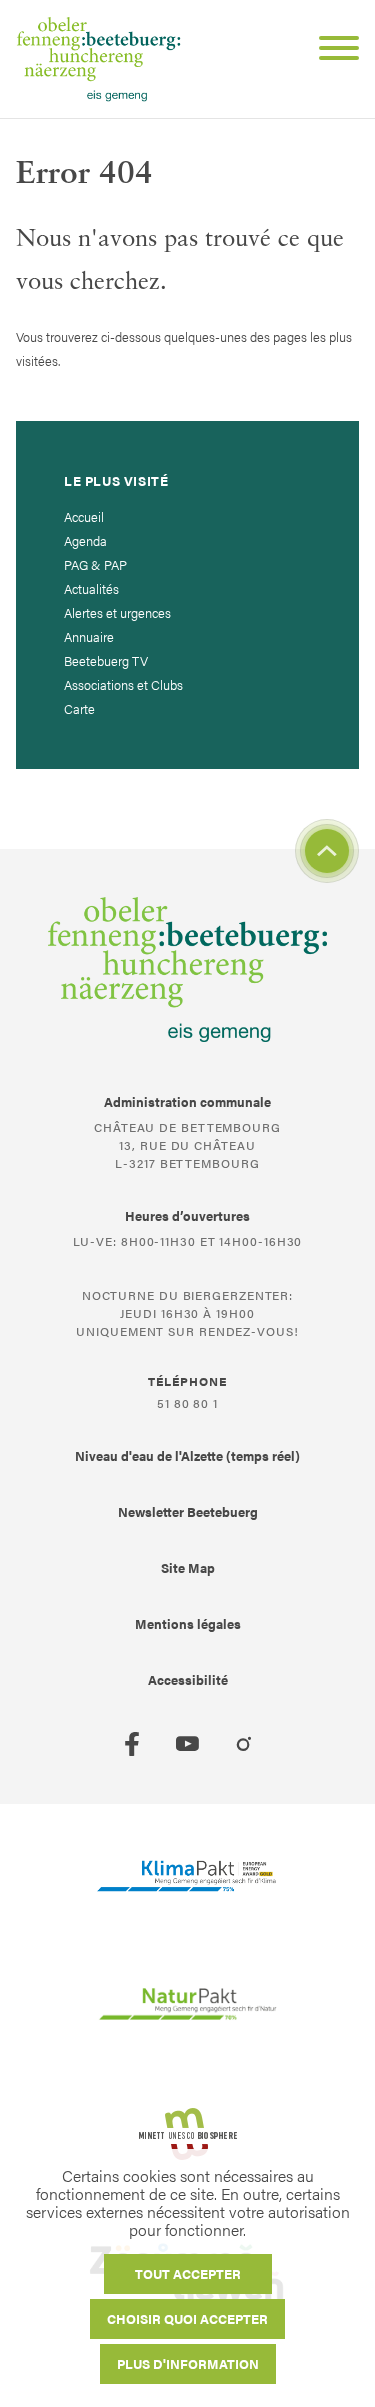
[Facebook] (132, 1744)
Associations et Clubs (123, 684)
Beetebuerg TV (106, 660)
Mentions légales (188, 1623)
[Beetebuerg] (98, 59)
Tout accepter (188, 2273)
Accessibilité (188, 1679)
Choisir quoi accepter (187, 2318)
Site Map (188, 1567)
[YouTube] (188, 1744)
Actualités (91, 588)
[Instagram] (244, 1744)
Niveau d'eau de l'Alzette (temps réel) (187, 1455)
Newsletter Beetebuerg (188, 1511)
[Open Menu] (331, 51)
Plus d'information (188, 2363)
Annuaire (89, 636)
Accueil (84, 516)
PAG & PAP (95, 564)
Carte (79, 708)
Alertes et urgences (117, 612)
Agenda (85, 540)
